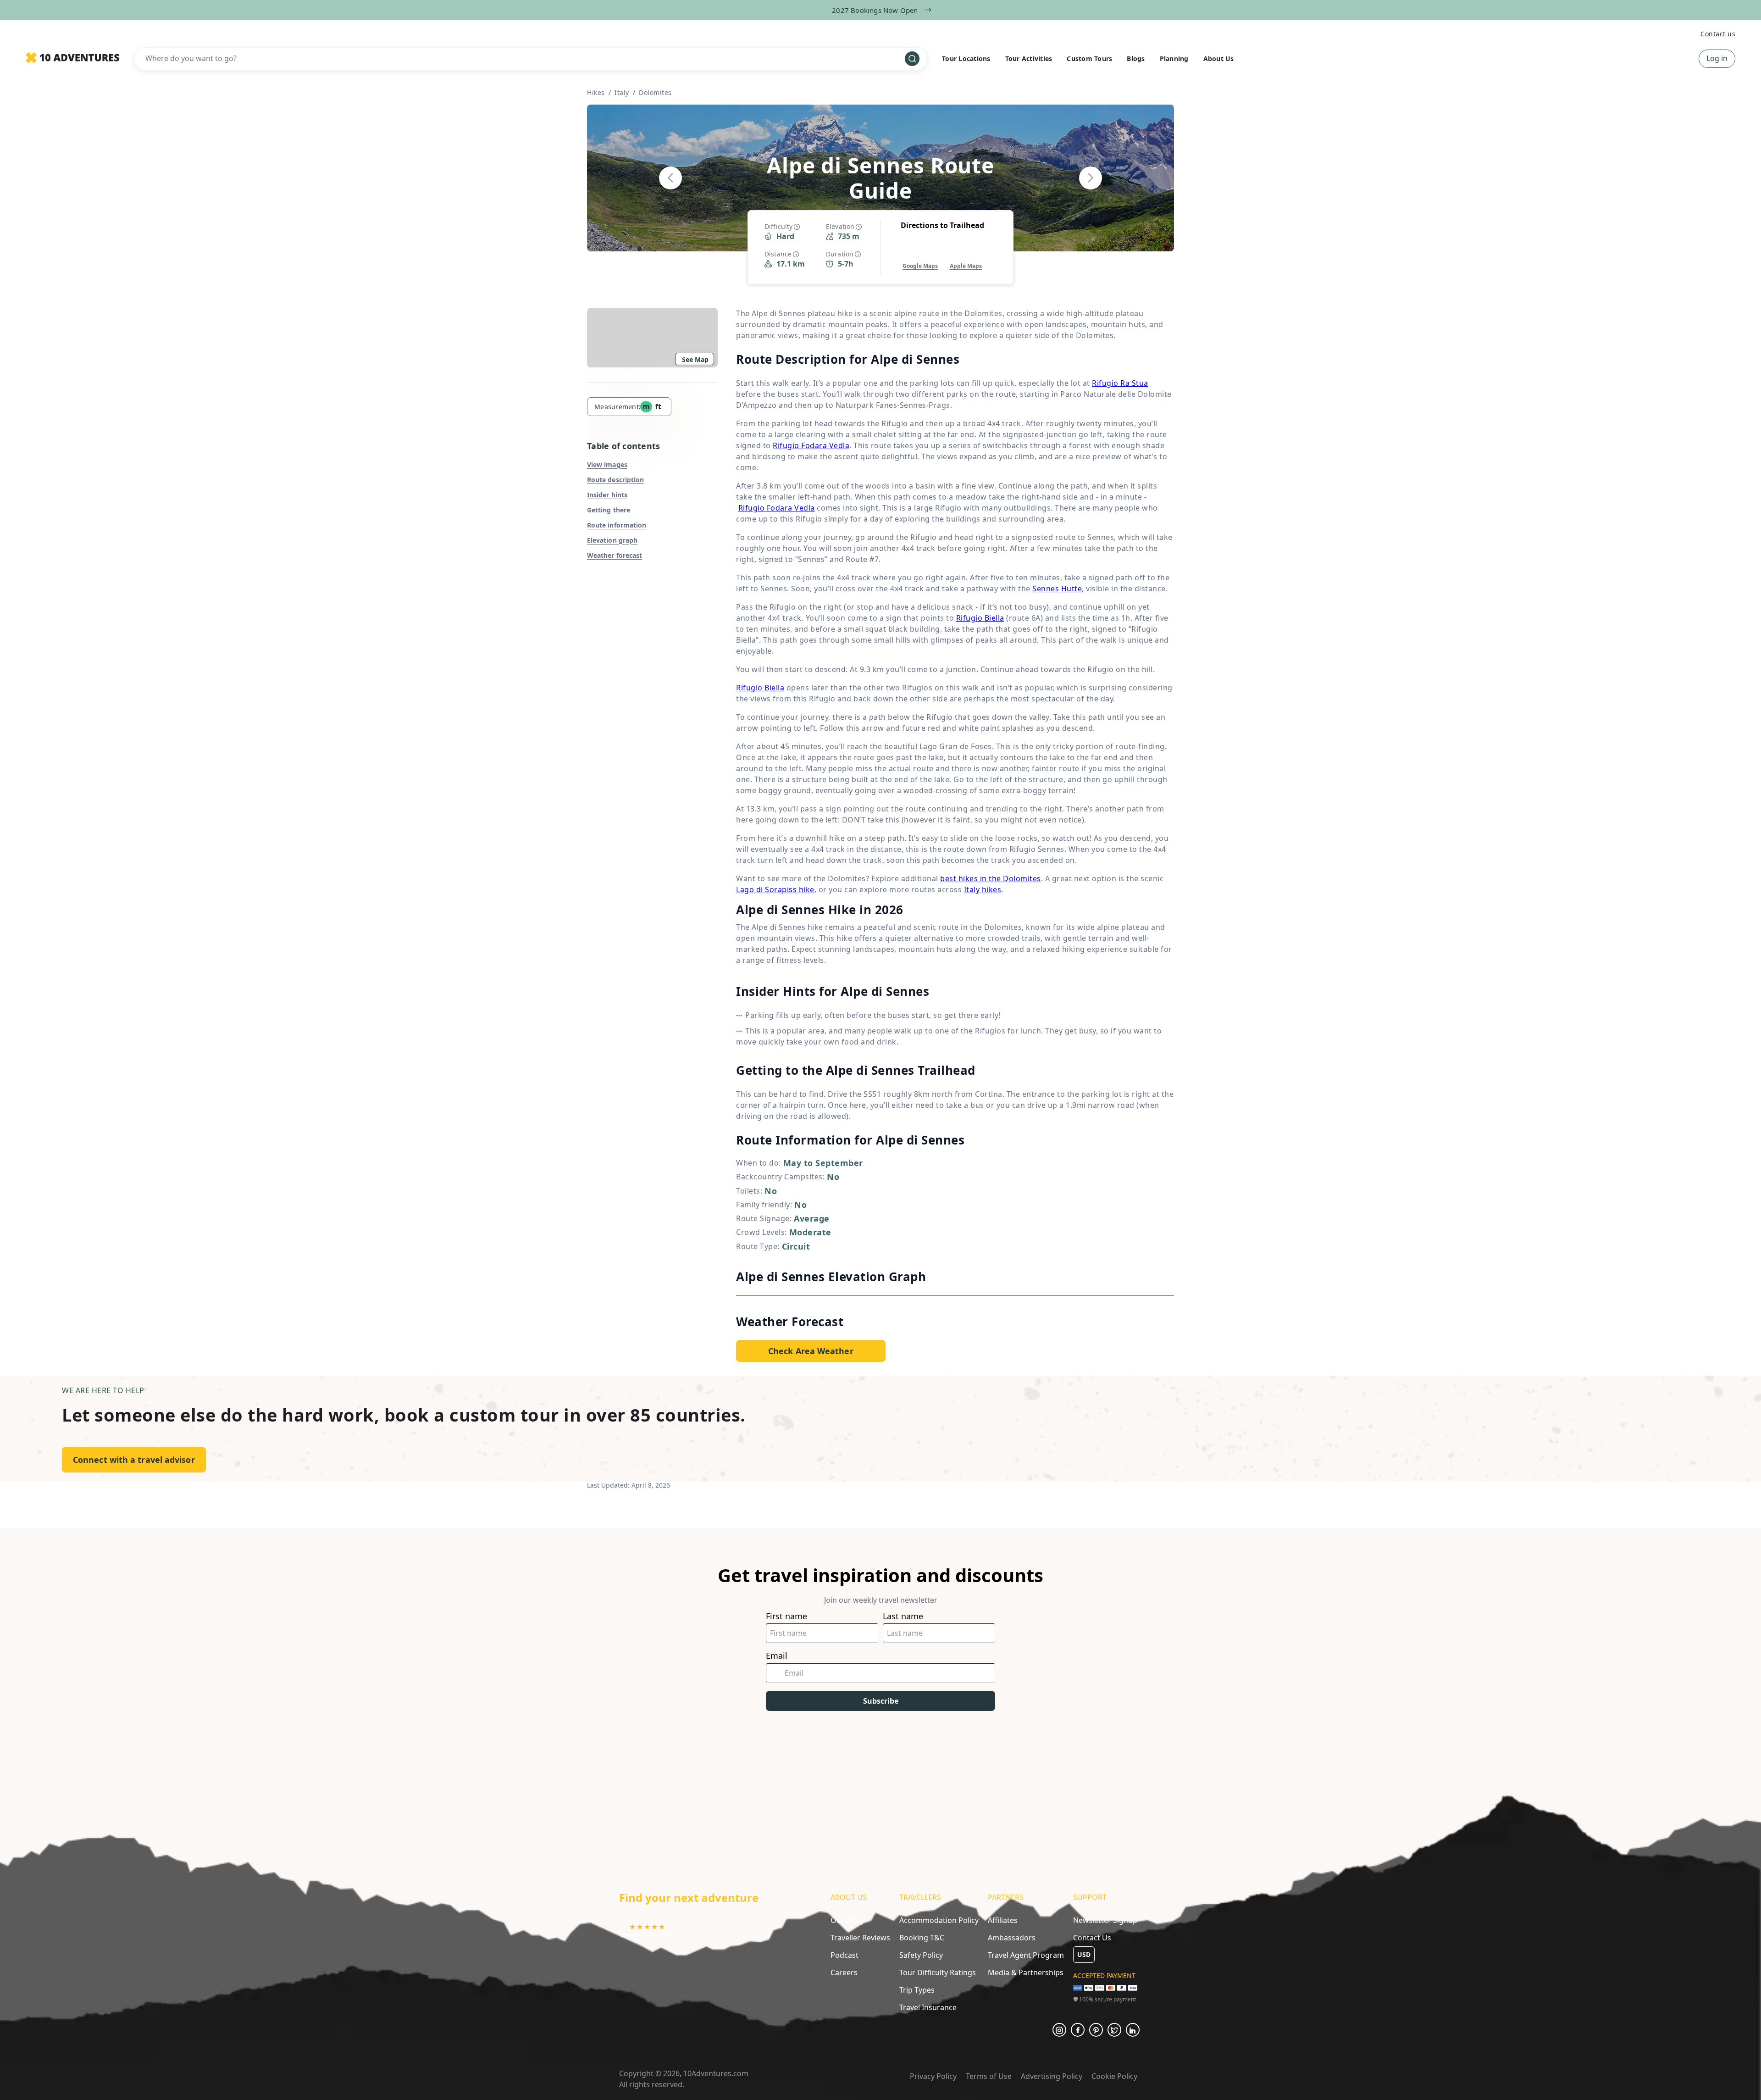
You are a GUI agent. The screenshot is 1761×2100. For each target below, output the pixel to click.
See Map (695, 359)
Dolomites (655, 92)
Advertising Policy (1052, 2076)
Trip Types (917, 1990)
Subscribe (881, 1701)
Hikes (596, 92)
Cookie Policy (1114, 2076)
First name (786, 1616)
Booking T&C (922, 1938)
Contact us (1718, 34)
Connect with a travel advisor (134, 1460)
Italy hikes (983, 889)
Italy (622, 92)
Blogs (1136, 58)
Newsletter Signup (1105, 1920)
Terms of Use (989, 2076)
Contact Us (1092, 1938)
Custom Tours (1089, 58)
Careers (844, 1972)
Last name (903, 1616)
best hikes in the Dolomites (991, 878)
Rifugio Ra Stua (1120, 383)
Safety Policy (921, 1955)
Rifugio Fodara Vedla (811, 445)
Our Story (847, 1920)
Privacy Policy (933, 2076)
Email (777, 1656)
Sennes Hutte (1057, 589)
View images (607, 464)
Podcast (845, 1955)
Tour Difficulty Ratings (938, 1972)
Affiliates (1003, 1920)
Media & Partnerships (1026, 1972)
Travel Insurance (928, 2007)
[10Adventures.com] (72, 58)
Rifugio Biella (980, 618)
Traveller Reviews (860, 1938)
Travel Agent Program (1026, 1955)
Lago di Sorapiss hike (775, 889)
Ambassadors (1012, 1938)
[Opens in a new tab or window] (1059, 2030)
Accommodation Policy (939, 1920)
